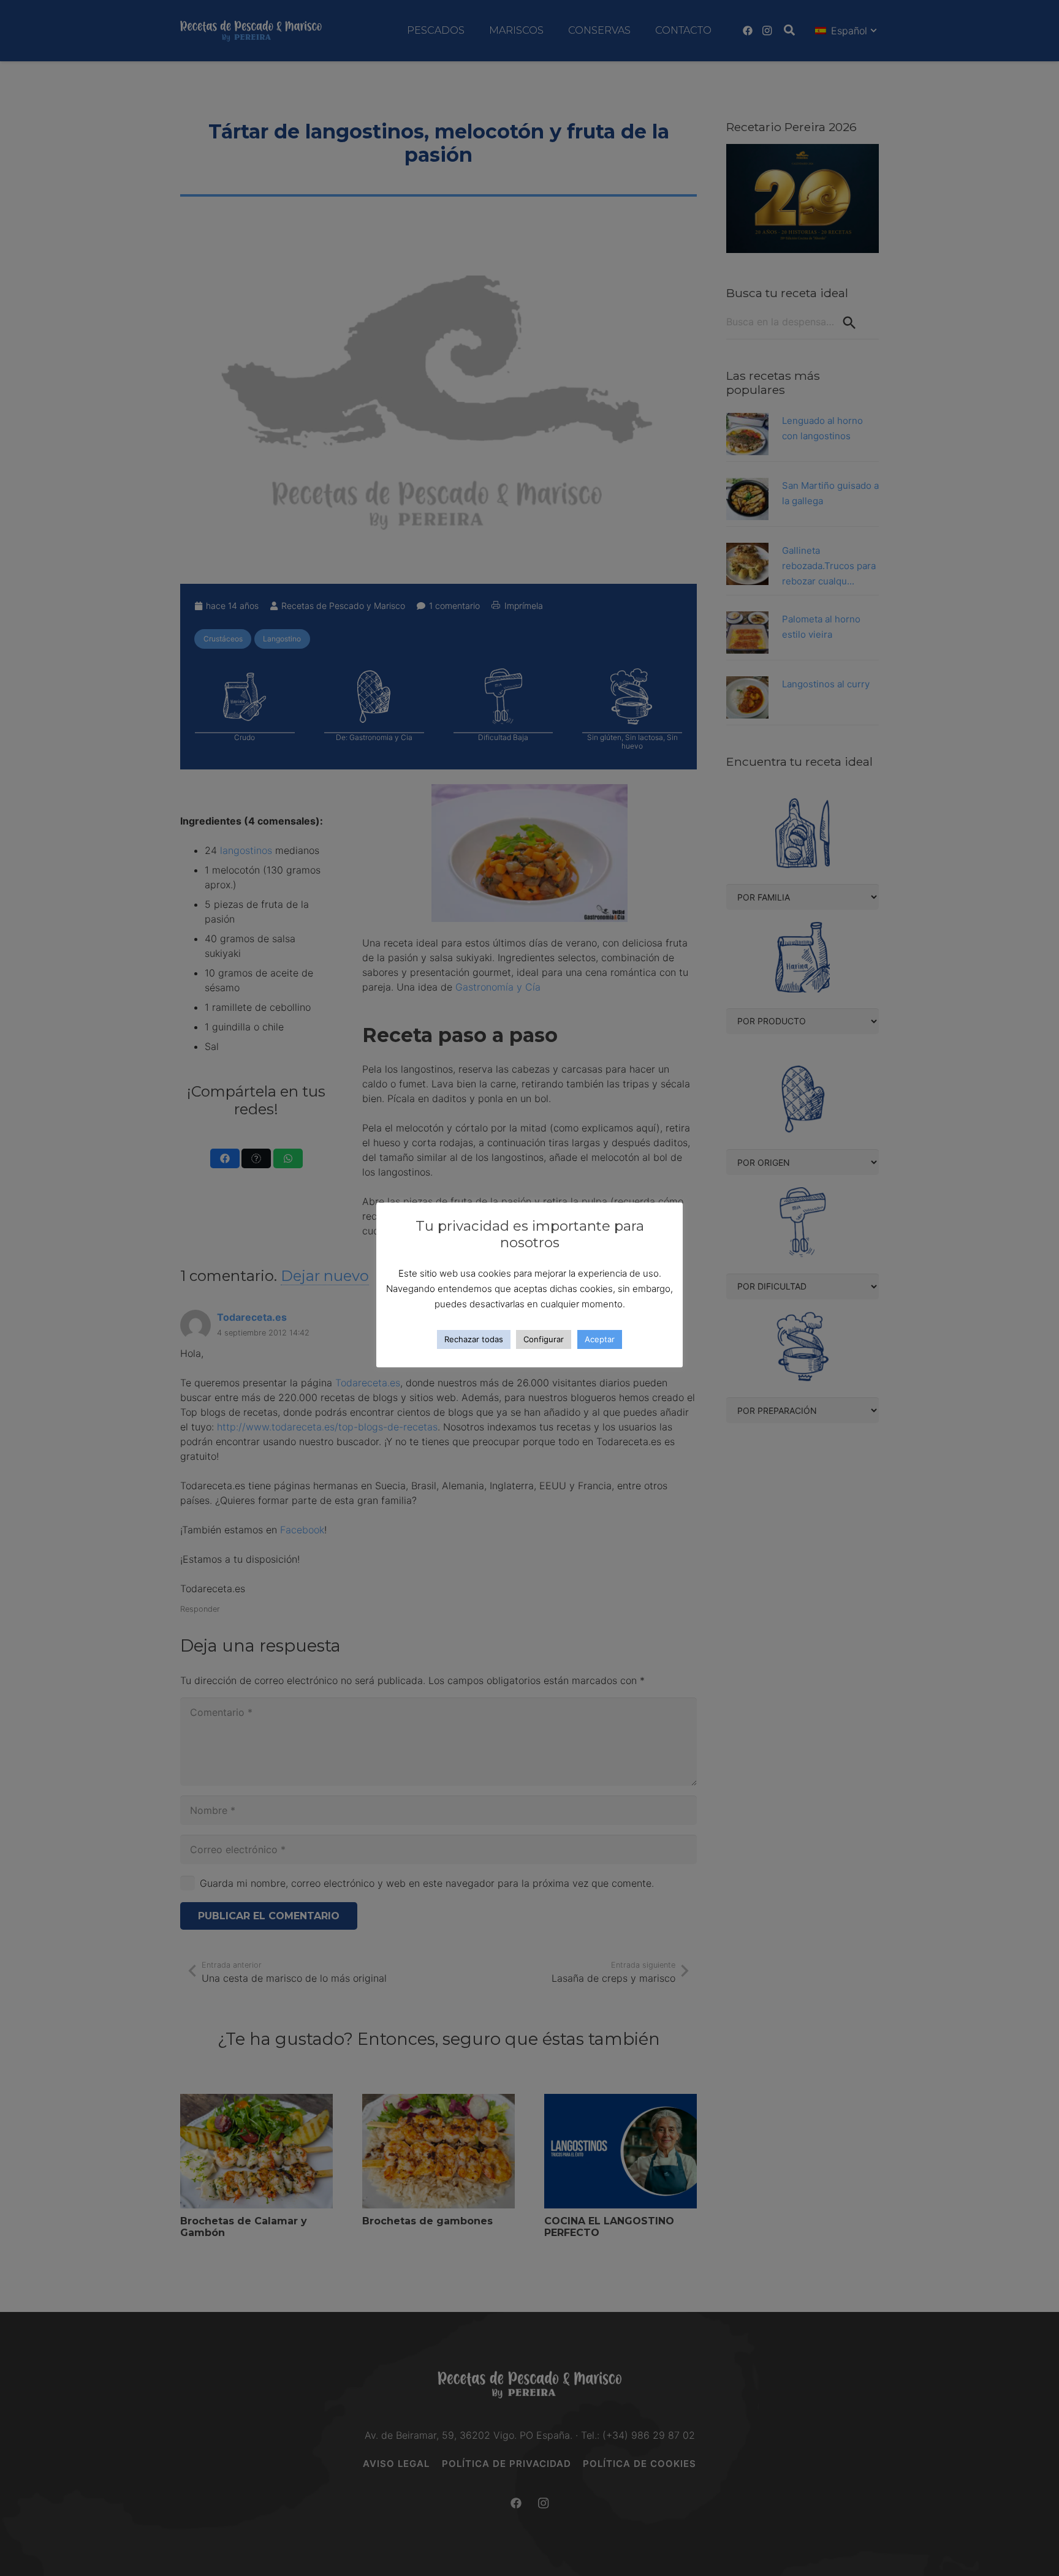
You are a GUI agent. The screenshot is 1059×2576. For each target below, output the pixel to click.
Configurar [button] (544, 1339)
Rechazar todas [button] (474, 1339)
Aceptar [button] (600, 1339)
